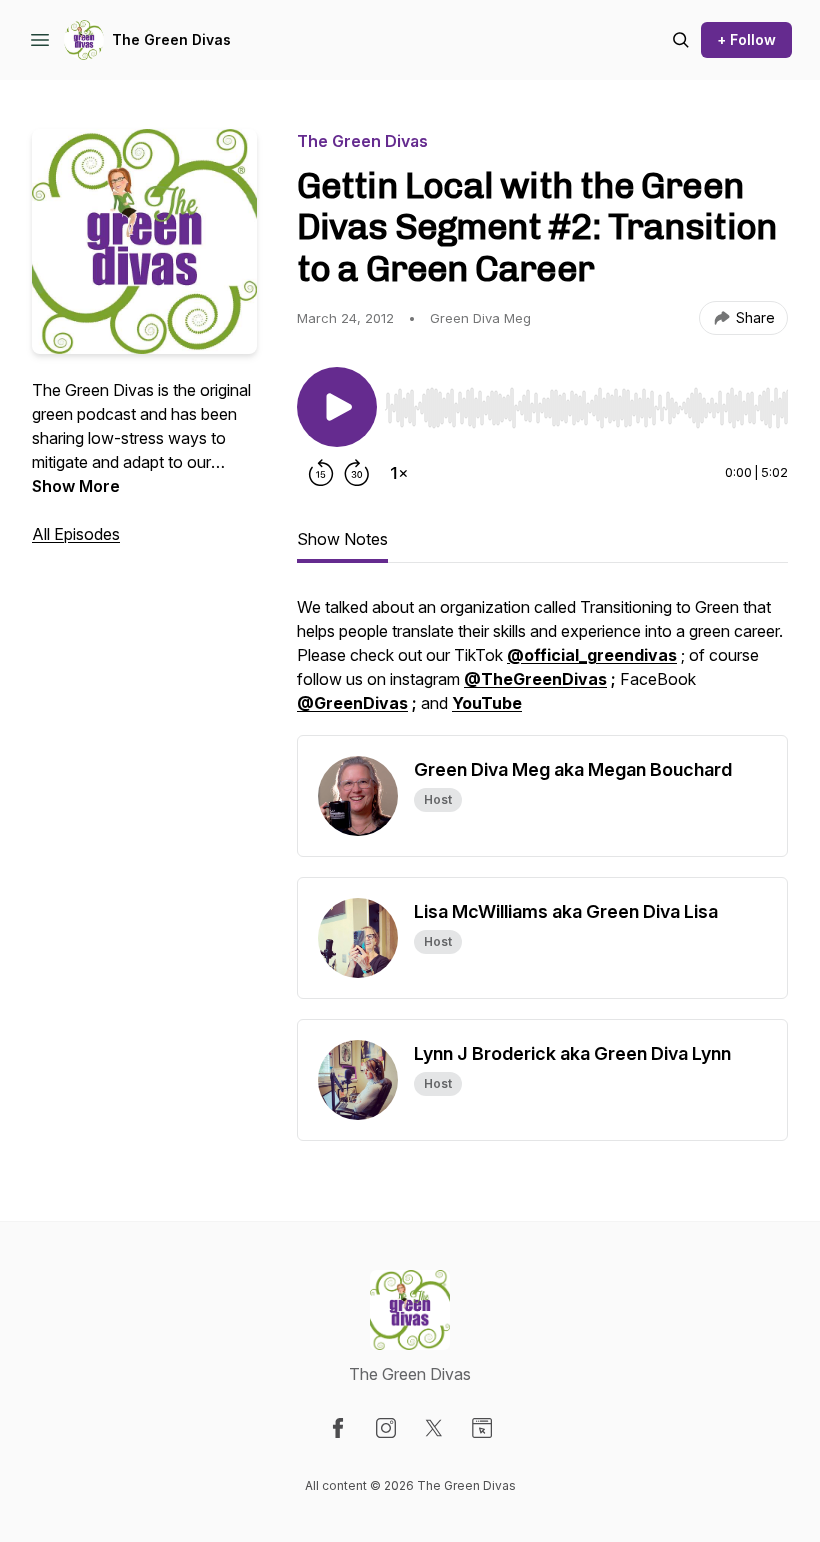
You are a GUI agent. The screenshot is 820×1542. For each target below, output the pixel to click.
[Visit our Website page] (482, 1428)
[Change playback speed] (399, 473)
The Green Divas (171, 39)
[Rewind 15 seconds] (321, 473)
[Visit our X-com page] (434, 1428)
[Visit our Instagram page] (386, 1428)
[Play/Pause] (337, 407)
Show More (76, 486)
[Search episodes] (681, 40)
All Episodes (76, 534)
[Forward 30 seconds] (357, 473)
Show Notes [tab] (342, 539)
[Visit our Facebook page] (338, 1428)
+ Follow (746, 39)
